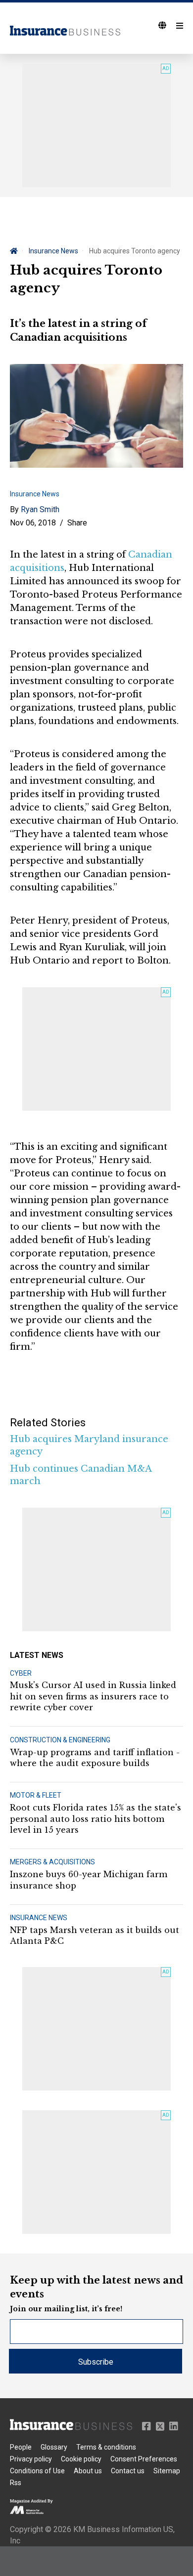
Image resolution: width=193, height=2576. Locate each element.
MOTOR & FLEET (36, 1795)
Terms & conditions (106, 2447)
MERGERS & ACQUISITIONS (52, 1862)
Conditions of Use (37, 2471)
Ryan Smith (40, 509)
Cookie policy (81, 2459)
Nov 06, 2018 (33, 523)
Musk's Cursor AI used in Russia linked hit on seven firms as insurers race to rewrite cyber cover (93, 1696)
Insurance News (53, 251)
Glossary (54, 2447)
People (21, 2447)
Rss (16, 2483)
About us (88, 2471)
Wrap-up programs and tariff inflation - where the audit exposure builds (95, 1758)
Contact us (128, 2471)
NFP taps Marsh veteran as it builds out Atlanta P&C (95, 1935)
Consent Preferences (144, 2459)
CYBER (21, 1673)
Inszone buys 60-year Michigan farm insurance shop (89, 1880)
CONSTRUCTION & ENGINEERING (60, 1740)
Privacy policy (31, 2459)
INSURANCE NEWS (39, 1918)
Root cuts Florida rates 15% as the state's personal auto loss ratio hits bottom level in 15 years (96, 1819)
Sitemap (167, 2471)
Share (77, 523)
